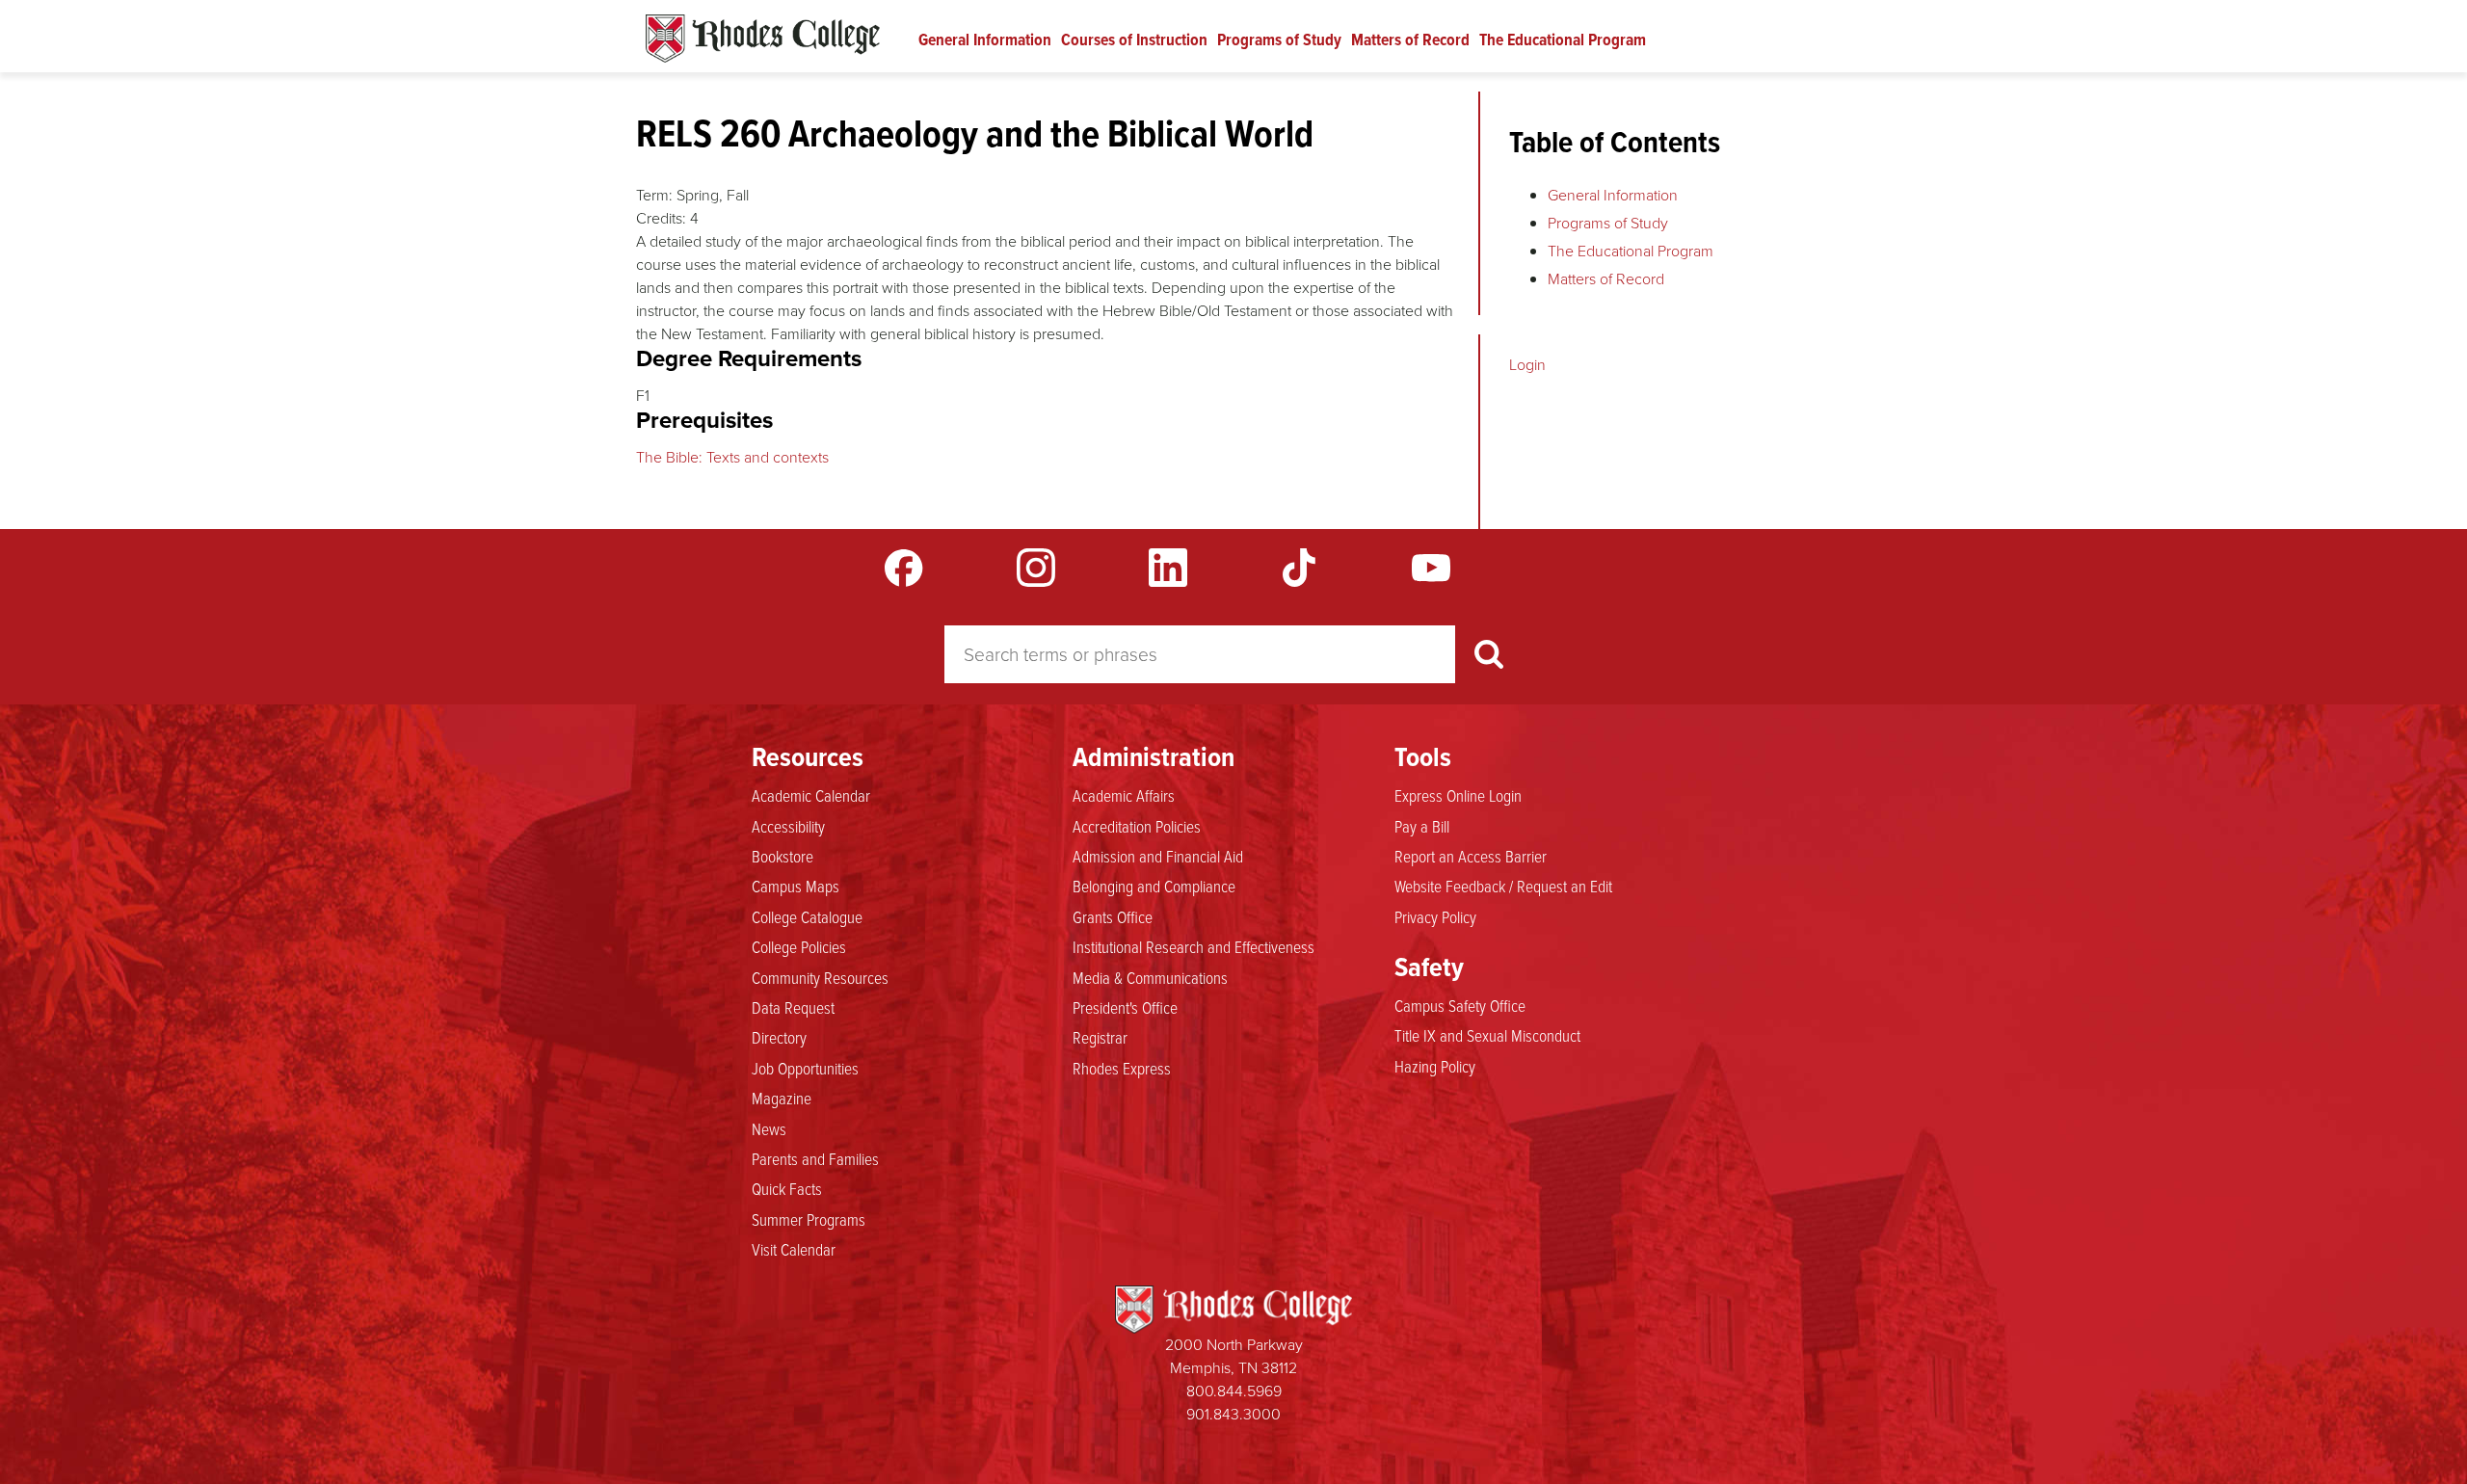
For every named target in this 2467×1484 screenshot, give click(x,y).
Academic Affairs (1124, 795)
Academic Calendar (811, 795)
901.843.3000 (1233, 1414)
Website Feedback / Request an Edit (1503, 886)
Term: (654, 195)
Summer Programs (809, 1219)
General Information (985, 40)
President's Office (1125, 1007)
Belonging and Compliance (1154, 886)
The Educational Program (1563, 40)
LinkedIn (1168, 568)
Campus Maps (796, 886)
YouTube (1431, 568)
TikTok (1299, 568)
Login (1527, 365)
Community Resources (820, 977)
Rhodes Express (1122, 1068)
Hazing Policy (1435, 1066)
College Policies (799, 946)
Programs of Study (1279, 40)
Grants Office (1113, 916)
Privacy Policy (1435, 916)
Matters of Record (1410, 40)
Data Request (793, 1007)
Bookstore (783, 856)
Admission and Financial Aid (1158, 856)
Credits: (661, 218)
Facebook (904, 568)
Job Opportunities (805, 1068)
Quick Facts (787, 1188)
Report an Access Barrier (1471, 856)
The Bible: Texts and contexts (732, 457)
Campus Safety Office (1460, 1005)
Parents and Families (815, 1158)
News (769, 1128)
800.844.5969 (1234, 1391)
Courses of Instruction (1134, 40)
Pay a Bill (1422, 826)
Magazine (782, 1098)
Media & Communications (1150, 977)
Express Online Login (1458, 795)
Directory (779, 1037)
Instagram (1036, 568)
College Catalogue (807, 916)
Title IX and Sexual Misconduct (1487, 1035)
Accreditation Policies (1137, 826)
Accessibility (788, 826)
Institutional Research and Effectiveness (1194, 946)
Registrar (1100, 1037)
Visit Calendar (794, 1249)
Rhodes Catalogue (763, 39)
